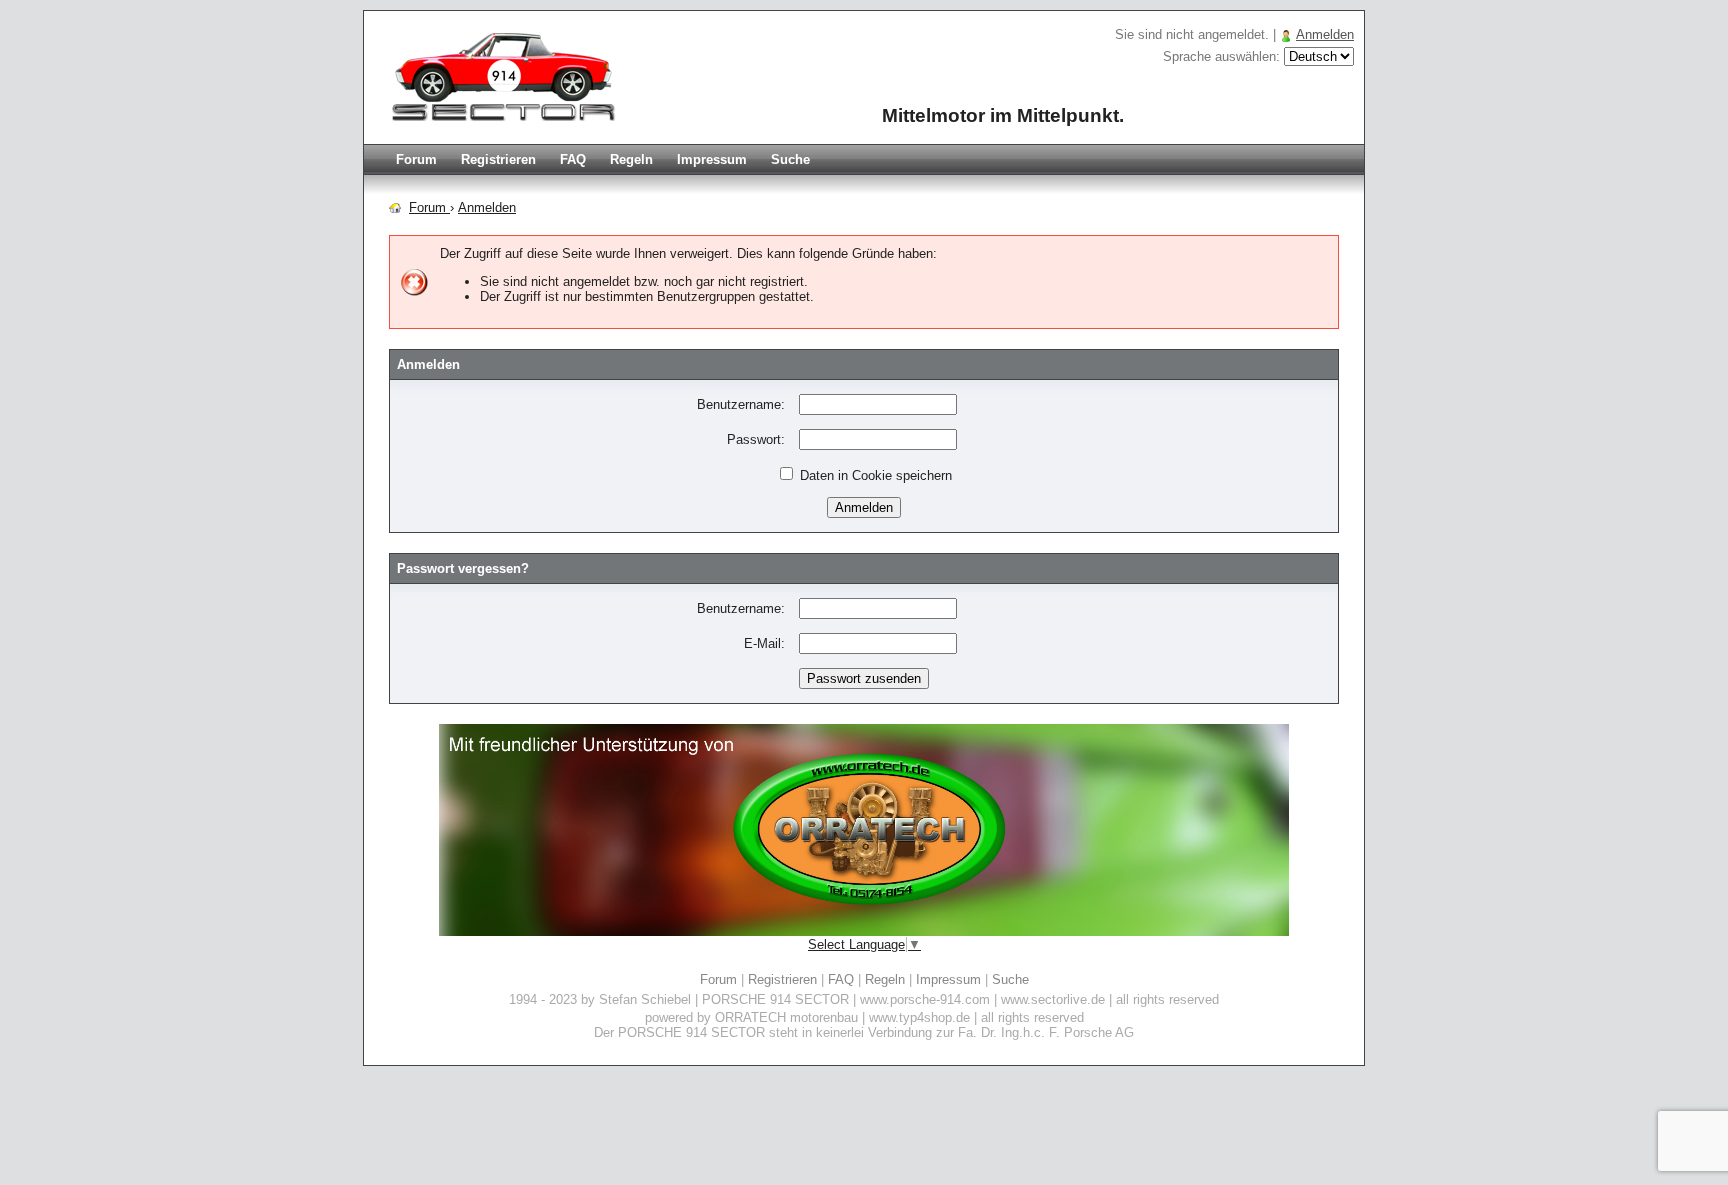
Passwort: (756, 439)
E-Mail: (764, 643)
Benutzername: (741, 404)
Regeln (631, 159)
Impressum (712, 159)
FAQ (573, 159)
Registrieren (498, 159)
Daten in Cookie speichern (874, 475)
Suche (790, 159)
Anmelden (1325, 34)
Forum (416, 159)
